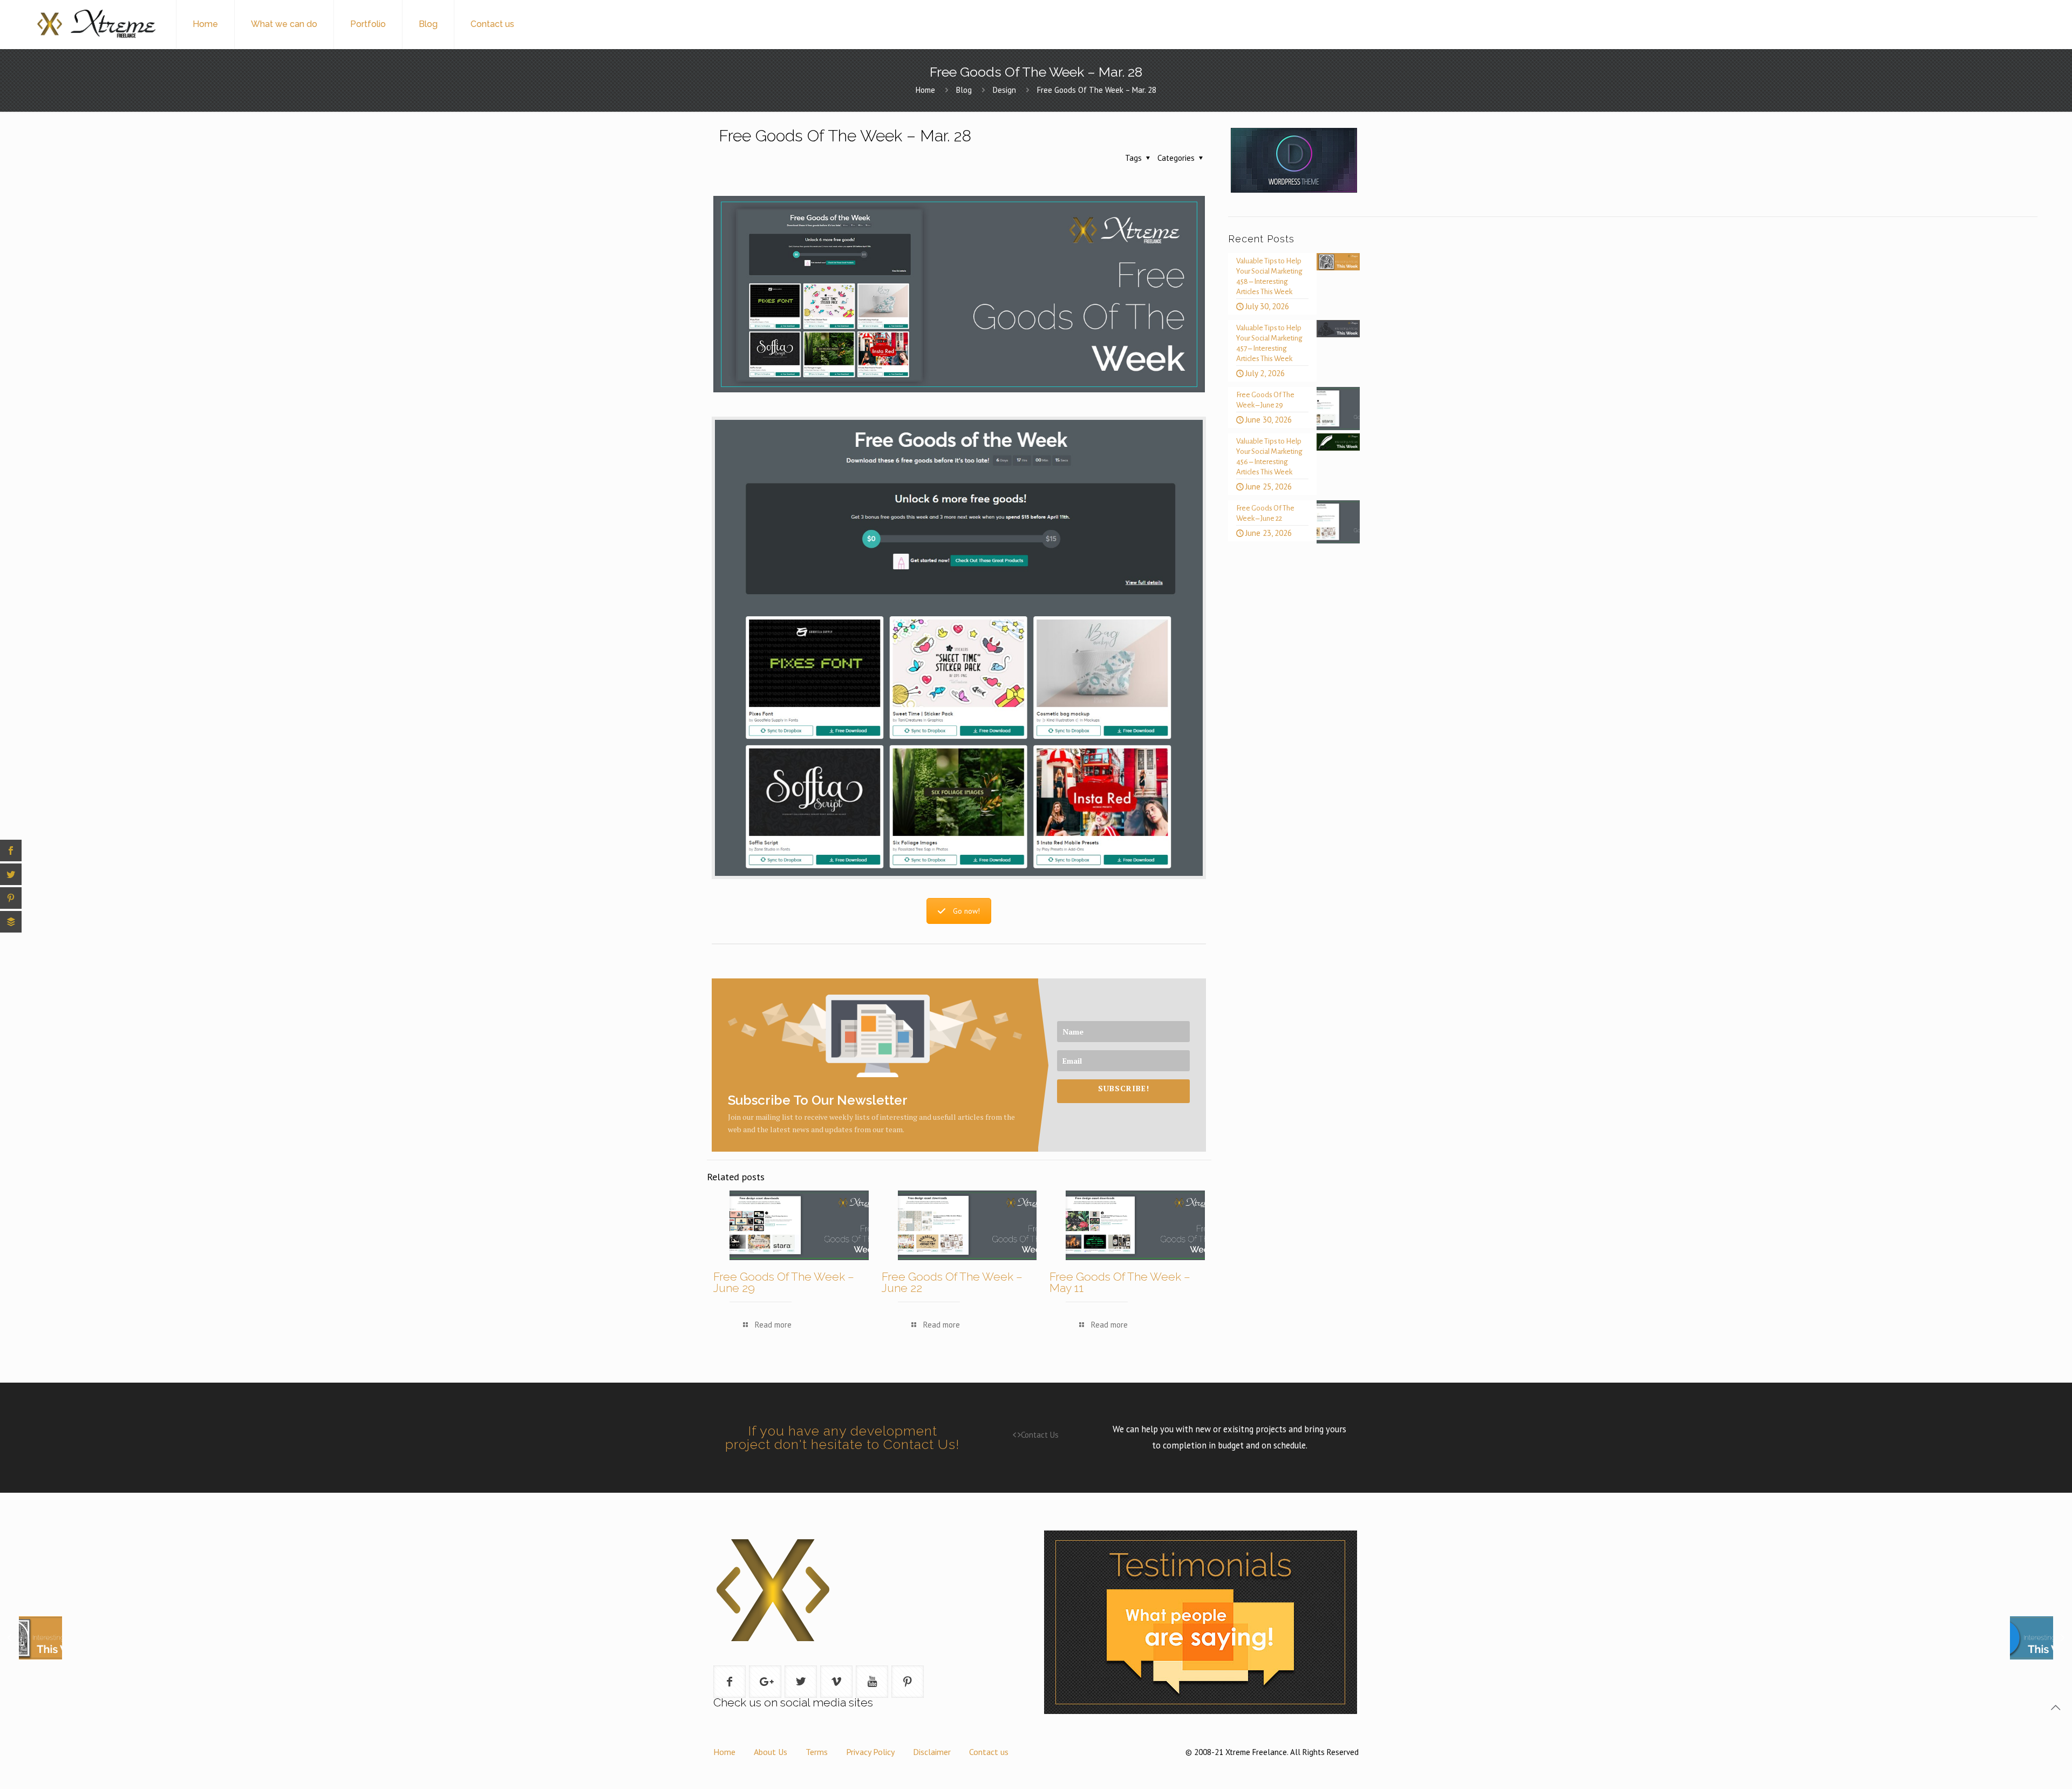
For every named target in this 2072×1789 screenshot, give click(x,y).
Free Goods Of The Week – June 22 (952, 1282)
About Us (771, 1752)
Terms (817, 1752)
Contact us (989, 1752)
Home (925, 90)
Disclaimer (932, 1752)
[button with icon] (730, 1682)
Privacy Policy (870, 1752)
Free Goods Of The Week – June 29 (784, 1282)
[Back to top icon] (2055, 1708)
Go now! (966, 911)
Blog (964, 90)
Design (1004, 90)
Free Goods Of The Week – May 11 (1120, 1282)
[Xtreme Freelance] (96, 24)
